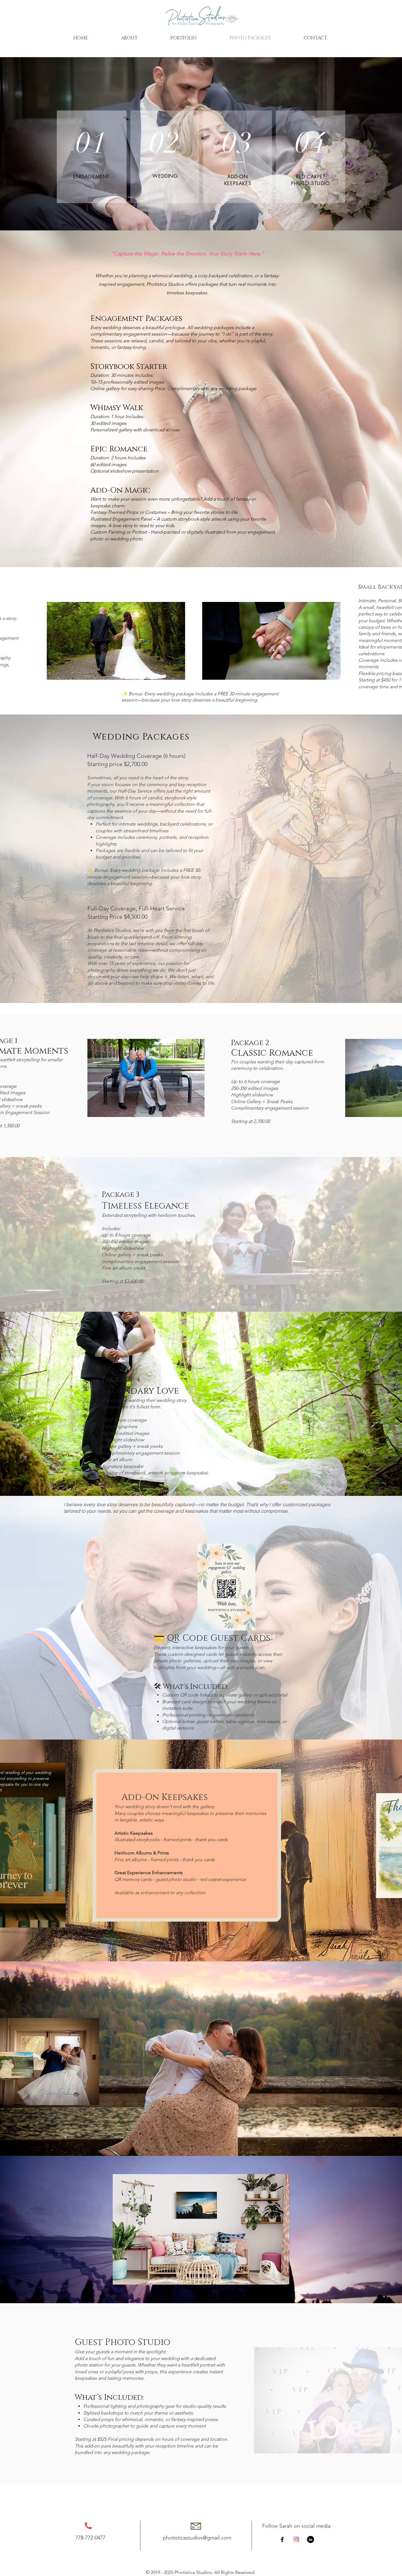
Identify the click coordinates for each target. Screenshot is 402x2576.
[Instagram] (296, 2539)
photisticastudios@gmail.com (197, 2538)
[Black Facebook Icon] (282, 2539)
